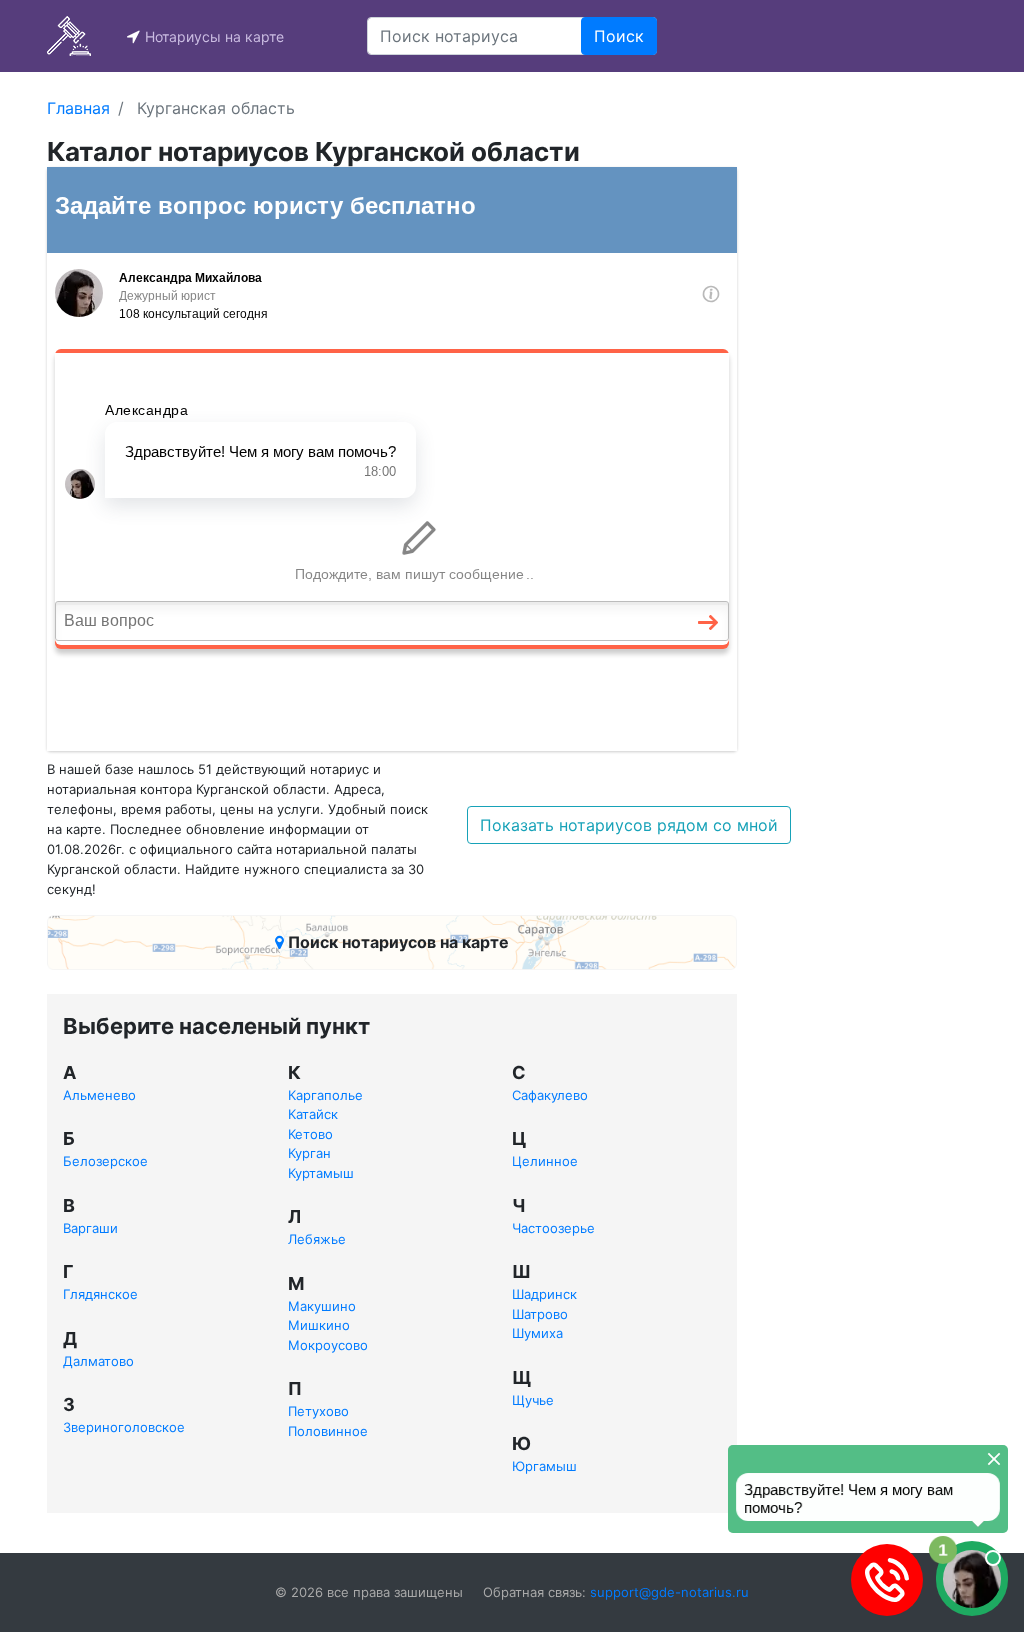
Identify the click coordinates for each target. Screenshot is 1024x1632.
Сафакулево (550, 1095)
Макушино (322, 1306)
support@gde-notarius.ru (669, 1592)
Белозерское (105, 1161)
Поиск (619, 36)
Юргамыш (544, 1466)
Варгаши (90, 1228)
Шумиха (537, 1333)
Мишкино (319, 1325)
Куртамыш (321, 1173)
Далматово (98, 1361)
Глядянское (100, 1294)
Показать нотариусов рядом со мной (629, 825)
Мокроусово (328, 1345)
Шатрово (540, 1314)
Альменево (99, 1095)
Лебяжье (317, 1239)
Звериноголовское (124, 1427)
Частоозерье (553, 1228)
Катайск (313, 1114)
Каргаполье (325, 1095)
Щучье (533, 1400)
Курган (309, 1153)
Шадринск (544, 1294)
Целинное (545, 1161)
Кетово (310, 1134)
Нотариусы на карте (214, 36)
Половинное (328, 1431)
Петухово (318, 1411)
